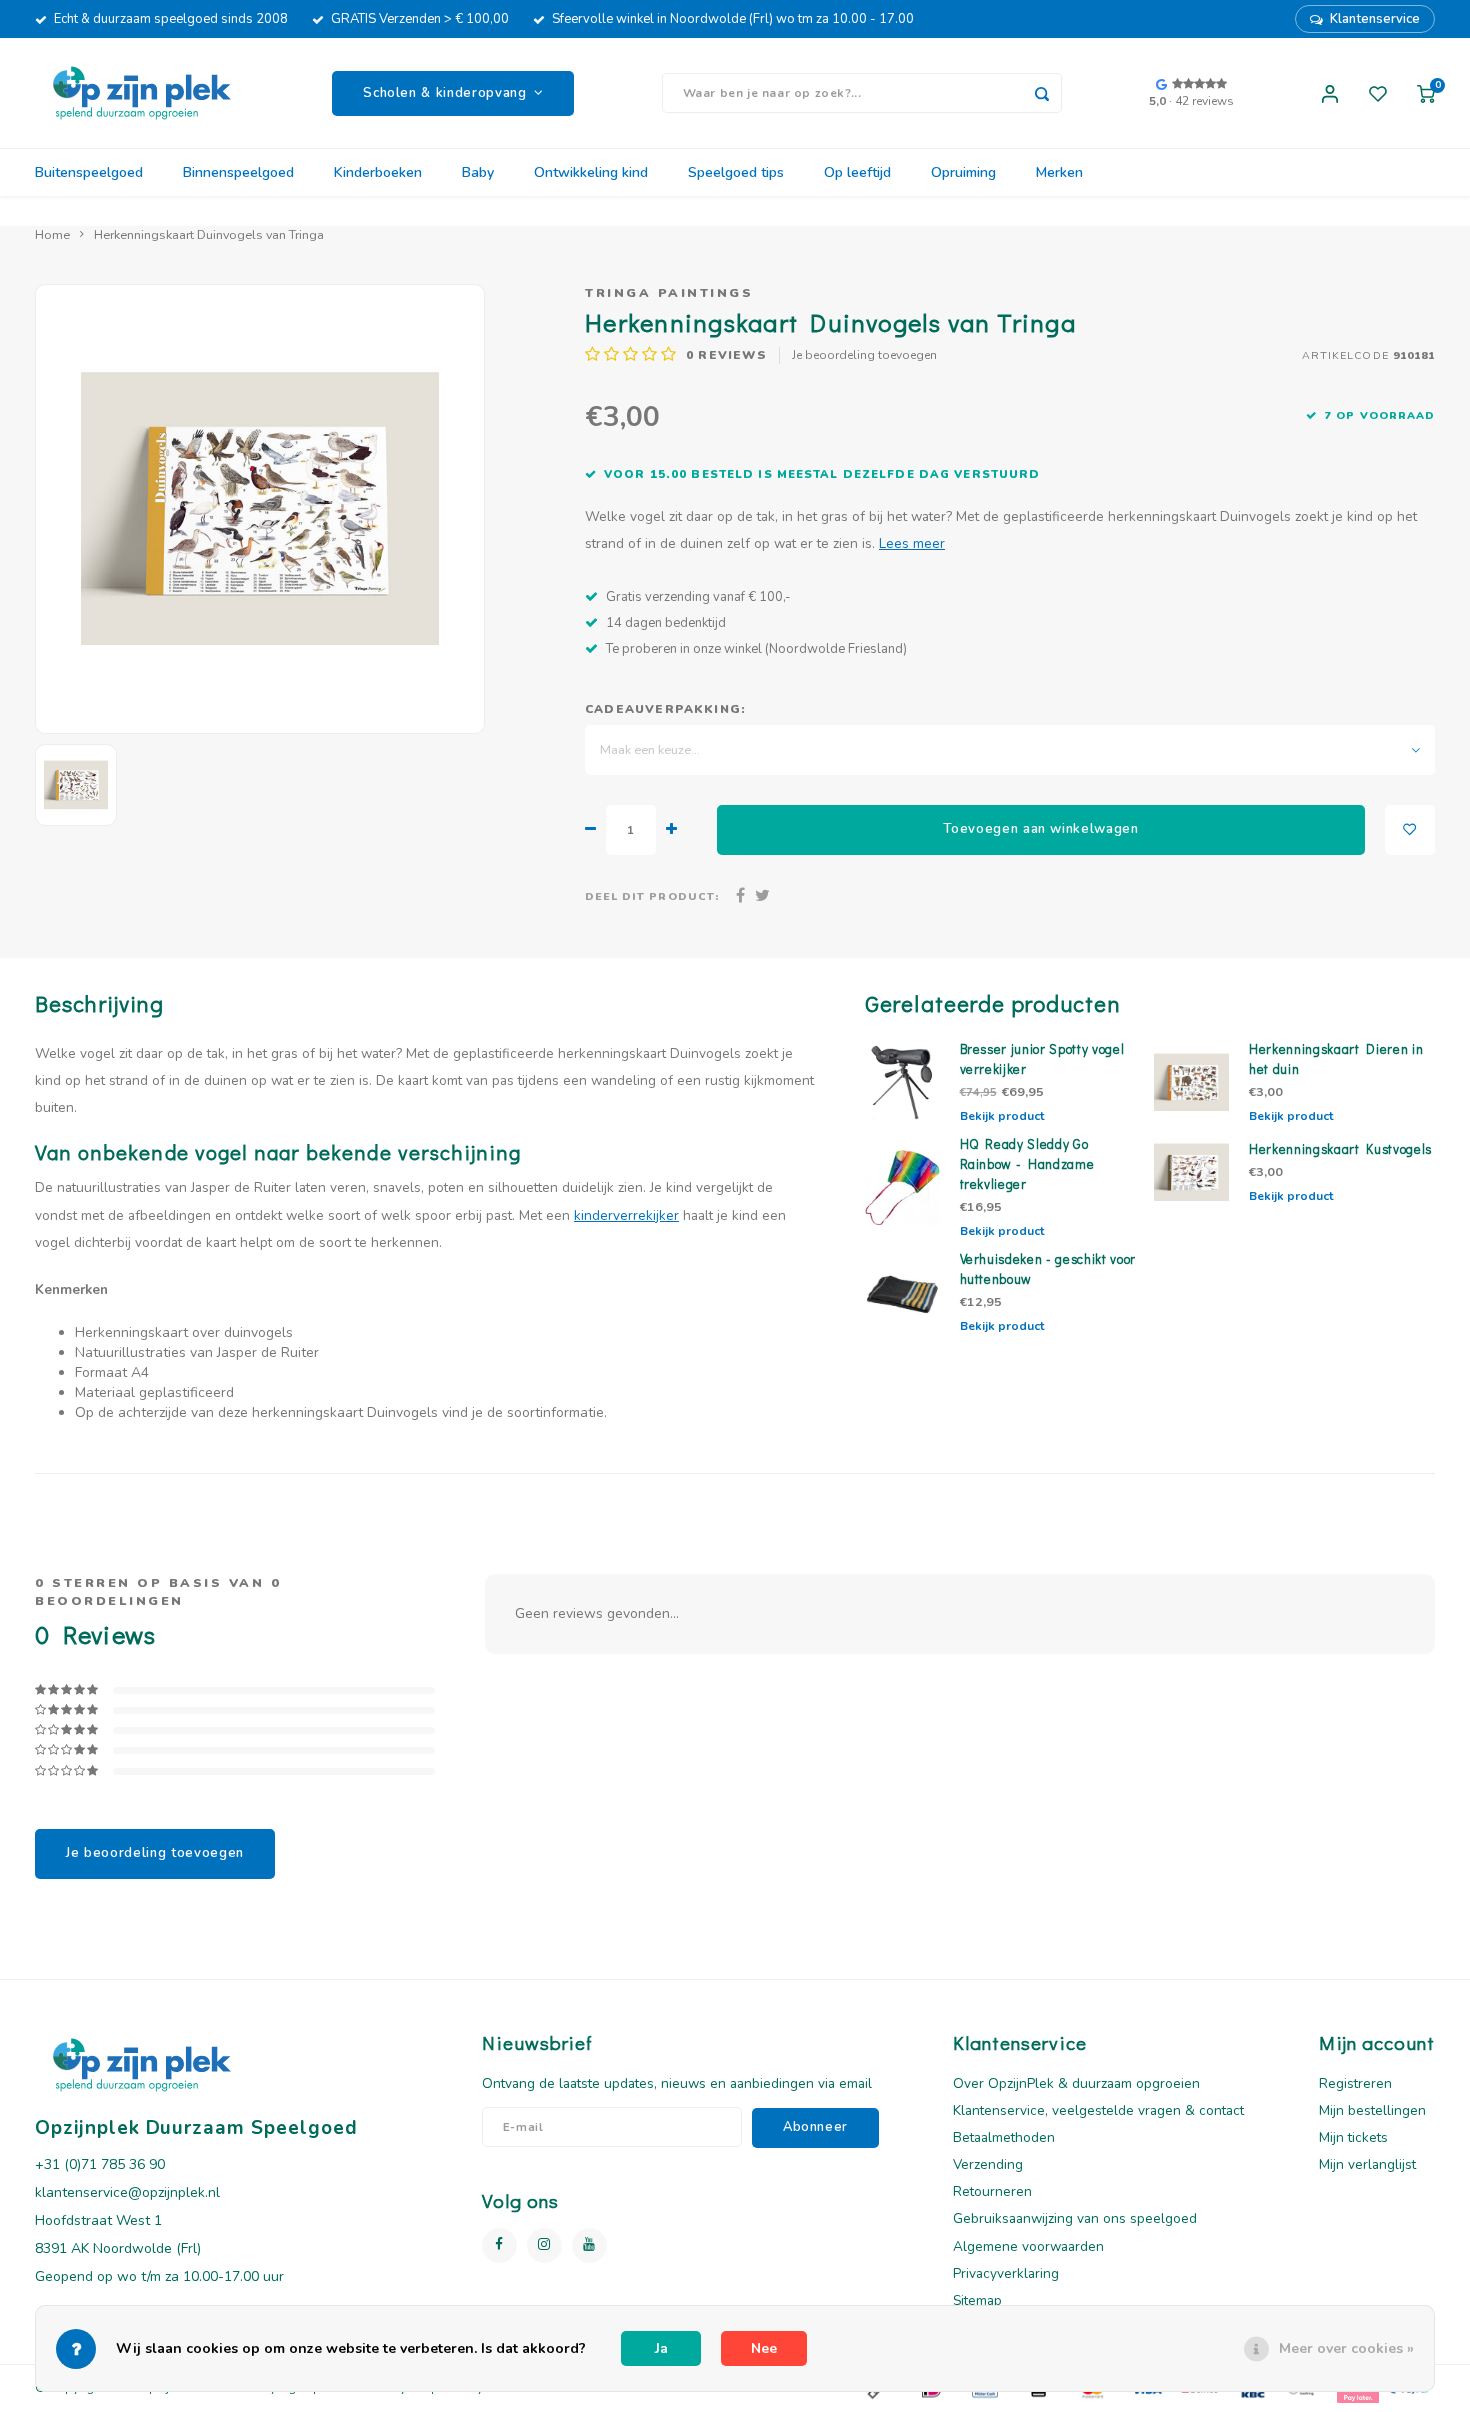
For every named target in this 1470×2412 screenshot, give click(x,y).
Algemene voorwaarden (1028, 2246)
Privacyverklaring (1006, 2273)
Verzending (988, 2164)
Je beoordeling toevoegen (864, 355)
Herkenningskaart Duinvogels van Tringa (209, 234)
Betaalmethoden (1004, 2137)
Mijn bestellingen (1372, 2110)
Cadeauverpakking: (665, 709)
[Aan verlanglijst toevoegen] (1410, 830)
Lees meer (912, 543)
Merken (1059, 172)
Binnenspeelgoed (238, 172)
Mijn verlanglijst (1367, 2164)
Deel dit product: (652, 896)
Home (52, 234)
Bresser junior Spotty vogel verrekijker (1042, 1059)
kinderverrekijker (626, 1215)
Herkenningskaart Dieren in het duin (1336, 1059)
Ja (661, 2348)
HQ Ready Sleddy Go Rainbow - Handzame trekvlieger (1027, 1164)
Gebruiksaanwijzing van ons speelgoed (1075, 2218)
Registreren (1355, 2083)
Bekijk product (1002, 1116)
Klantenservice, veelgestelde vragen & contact (1098, 2110)
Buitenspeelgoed (89, 172)
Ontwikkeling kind (591, 172)
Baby (478, 172)
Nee (764, 2348)
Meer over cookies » (1346, 2348)
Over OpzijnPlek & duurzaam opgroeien (1076, 2083)
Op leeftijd (857, 172)
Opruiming (963, 172)
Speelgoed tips (736, 172)
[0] (1426, 93)
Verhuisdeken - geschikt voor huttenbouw (1048, 1269)
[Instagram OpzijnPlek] (544, 2245)
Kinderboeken (378, 172)
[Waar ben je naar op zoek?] (1042, 93)
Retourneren (992, 2191)
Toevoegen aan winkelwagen (1041, 829)
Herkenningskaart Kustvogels (1340, 1149)
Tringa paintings (669, 292)
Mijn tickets (1353, 2137)
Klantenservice (1375, 19)
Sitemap (977, 2300)
